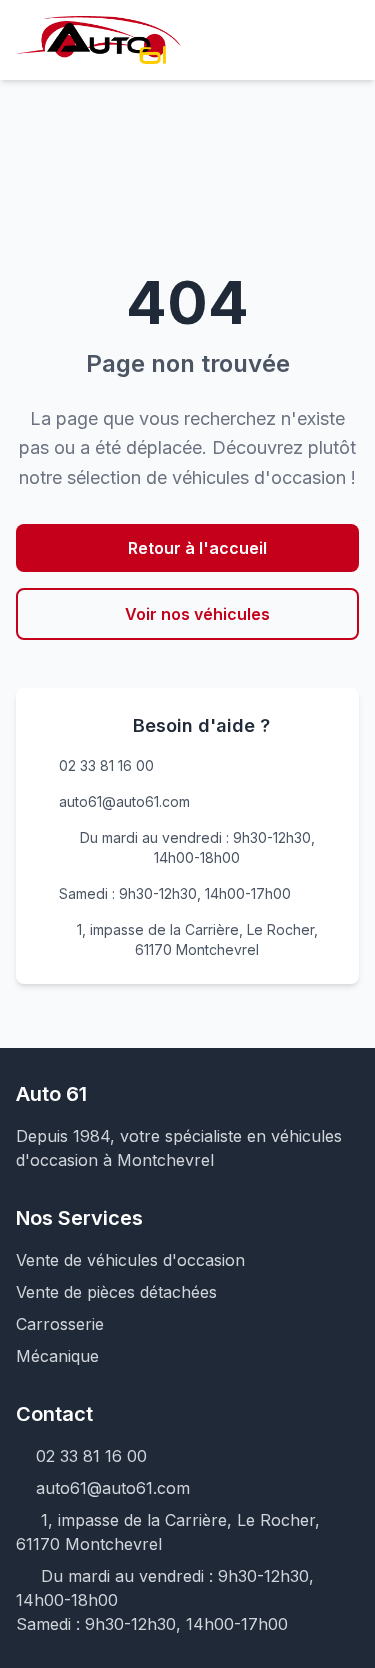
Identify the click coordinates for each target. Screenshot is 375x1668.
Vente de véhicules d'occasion (130, 1260)
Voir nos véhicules (197, 614)
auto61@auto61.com (124, 801)
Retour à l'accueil (197, 548)
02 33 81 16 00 (106, 765)
